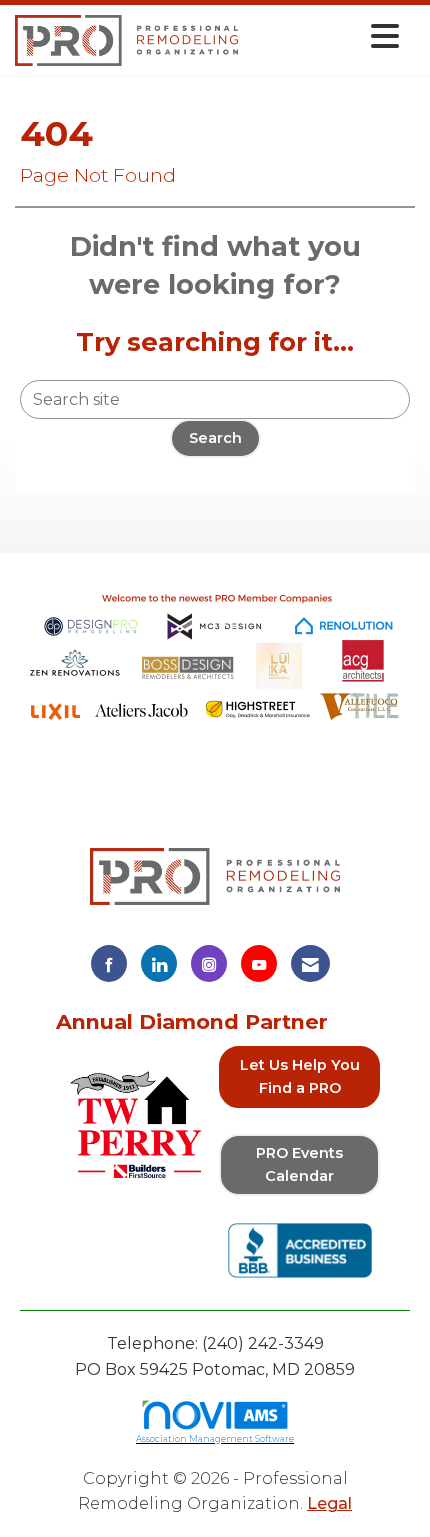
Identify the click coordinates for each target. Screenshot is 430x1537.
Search (215, 438)
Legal (329, 1503)
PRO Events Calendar (299, 1164)
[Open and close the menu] (324, 36)
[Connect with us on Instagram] (209, 963)
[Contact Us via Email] (310, 963)
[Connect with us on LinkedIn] (159, 963)
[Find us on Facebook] (109, 963)
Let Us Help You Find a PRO (300, 1076)
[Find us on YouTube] (259, 963)
